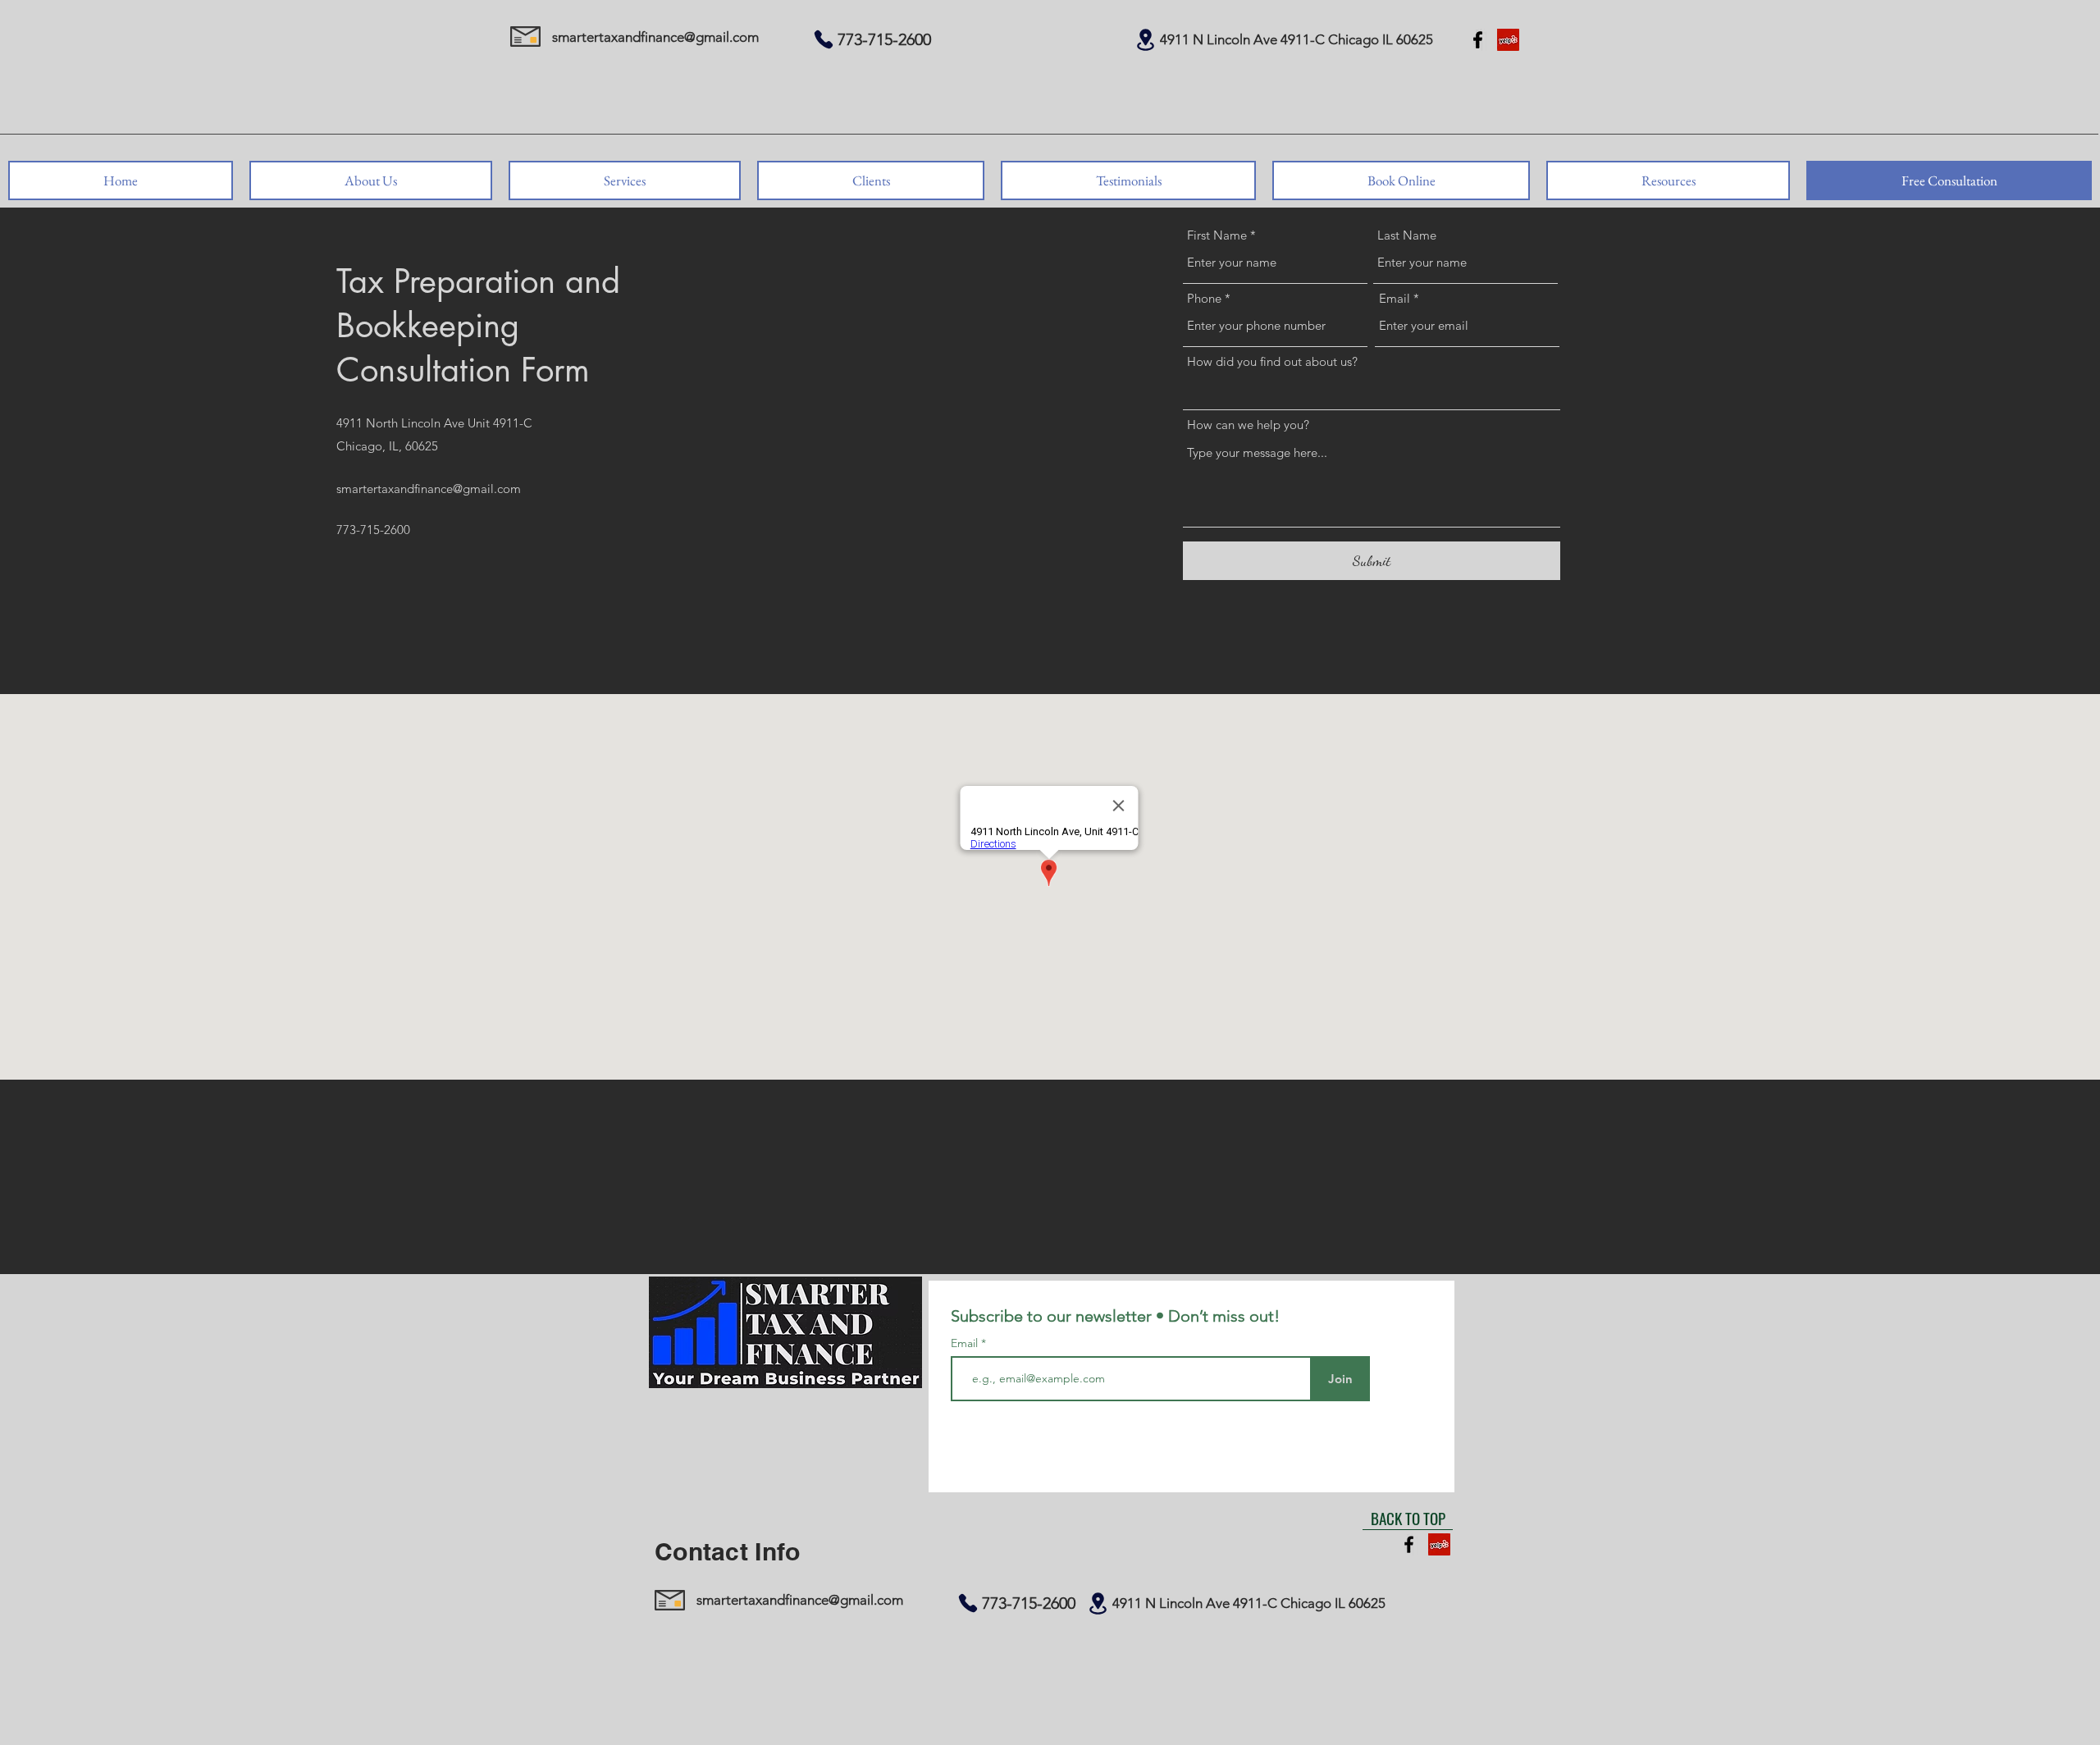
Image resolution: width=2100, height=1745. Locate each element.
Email (1395, 298)
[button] (371, 180)
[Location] (1145, 40)
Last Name (1407, 235)
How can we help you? (1248, 425)
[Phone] (824, 39)
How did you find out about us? (1272, 361)
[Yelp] (1508, 40)
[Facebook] (1478, 40)
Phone (1204, 298)
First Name (1217, 235)
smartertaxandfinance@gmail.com (655, 37)
